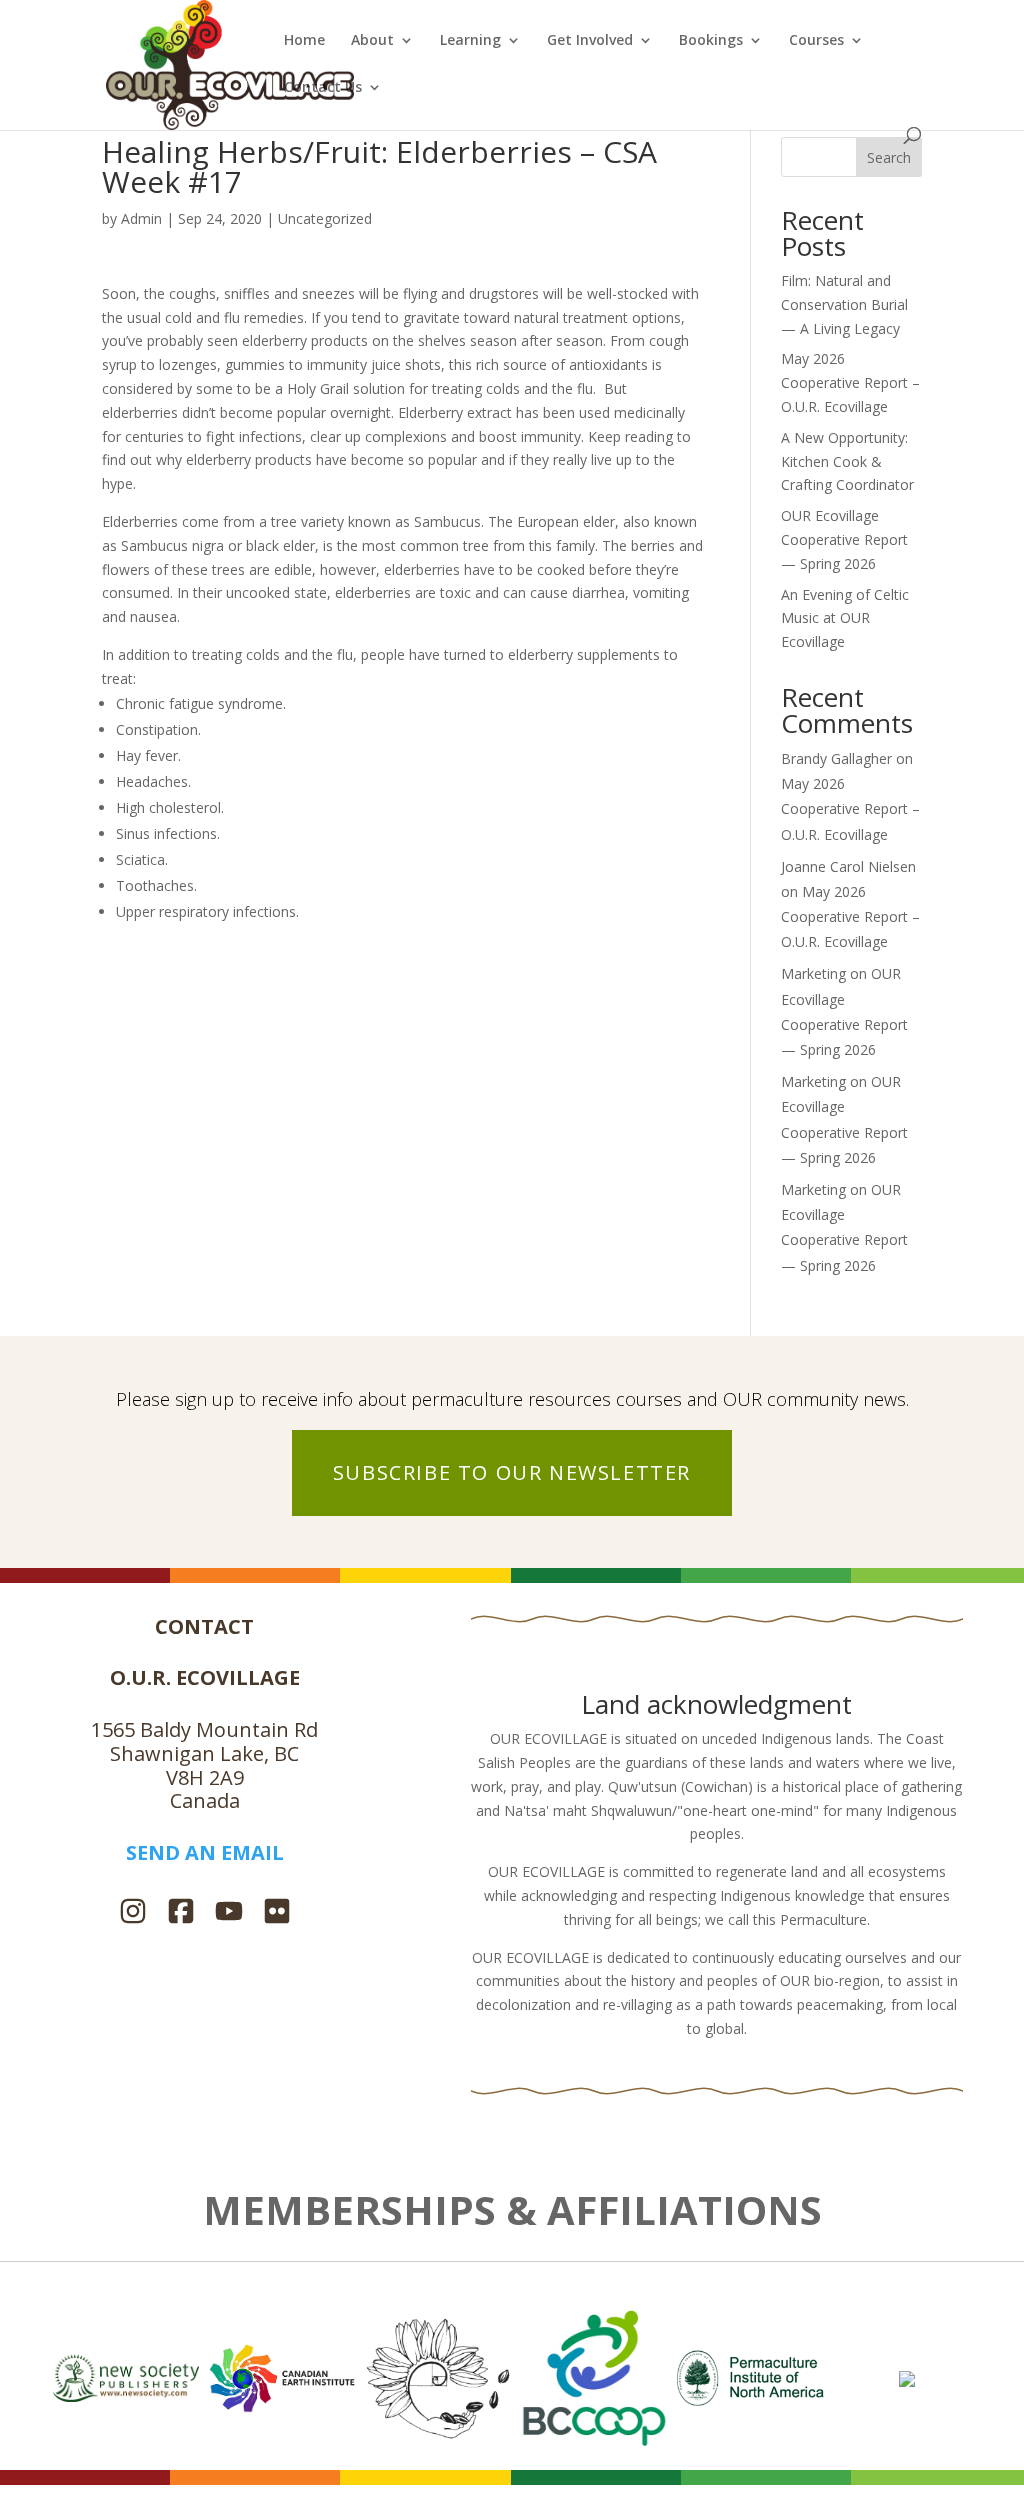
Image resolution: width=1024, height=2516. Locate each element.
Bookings (711, 41)
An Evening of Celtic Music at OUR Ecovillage (845, 618)
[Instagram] (133, 1913)
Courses (816, 41)
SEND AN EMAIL (205, 1852)
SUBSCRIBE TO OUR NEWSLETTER (512, 1472)
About (372, 41)
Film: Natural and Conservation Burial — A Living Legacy (844, 304)
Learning (470, 41)
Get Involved (590, 41)
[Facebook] (181, 1913)
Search (889, 157)
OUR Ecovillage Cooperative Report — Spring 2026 (844, 539)
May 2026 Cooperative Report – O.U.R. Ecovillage (850, 382)
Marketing (813, 973)
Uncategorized (325, 218)
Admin (141, 218)
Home (304, 41)
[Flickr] (277, 1913)
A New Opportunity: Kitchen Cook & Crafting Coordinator (847, 461)
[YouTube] (229, 1913)
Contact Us (323, 88)
